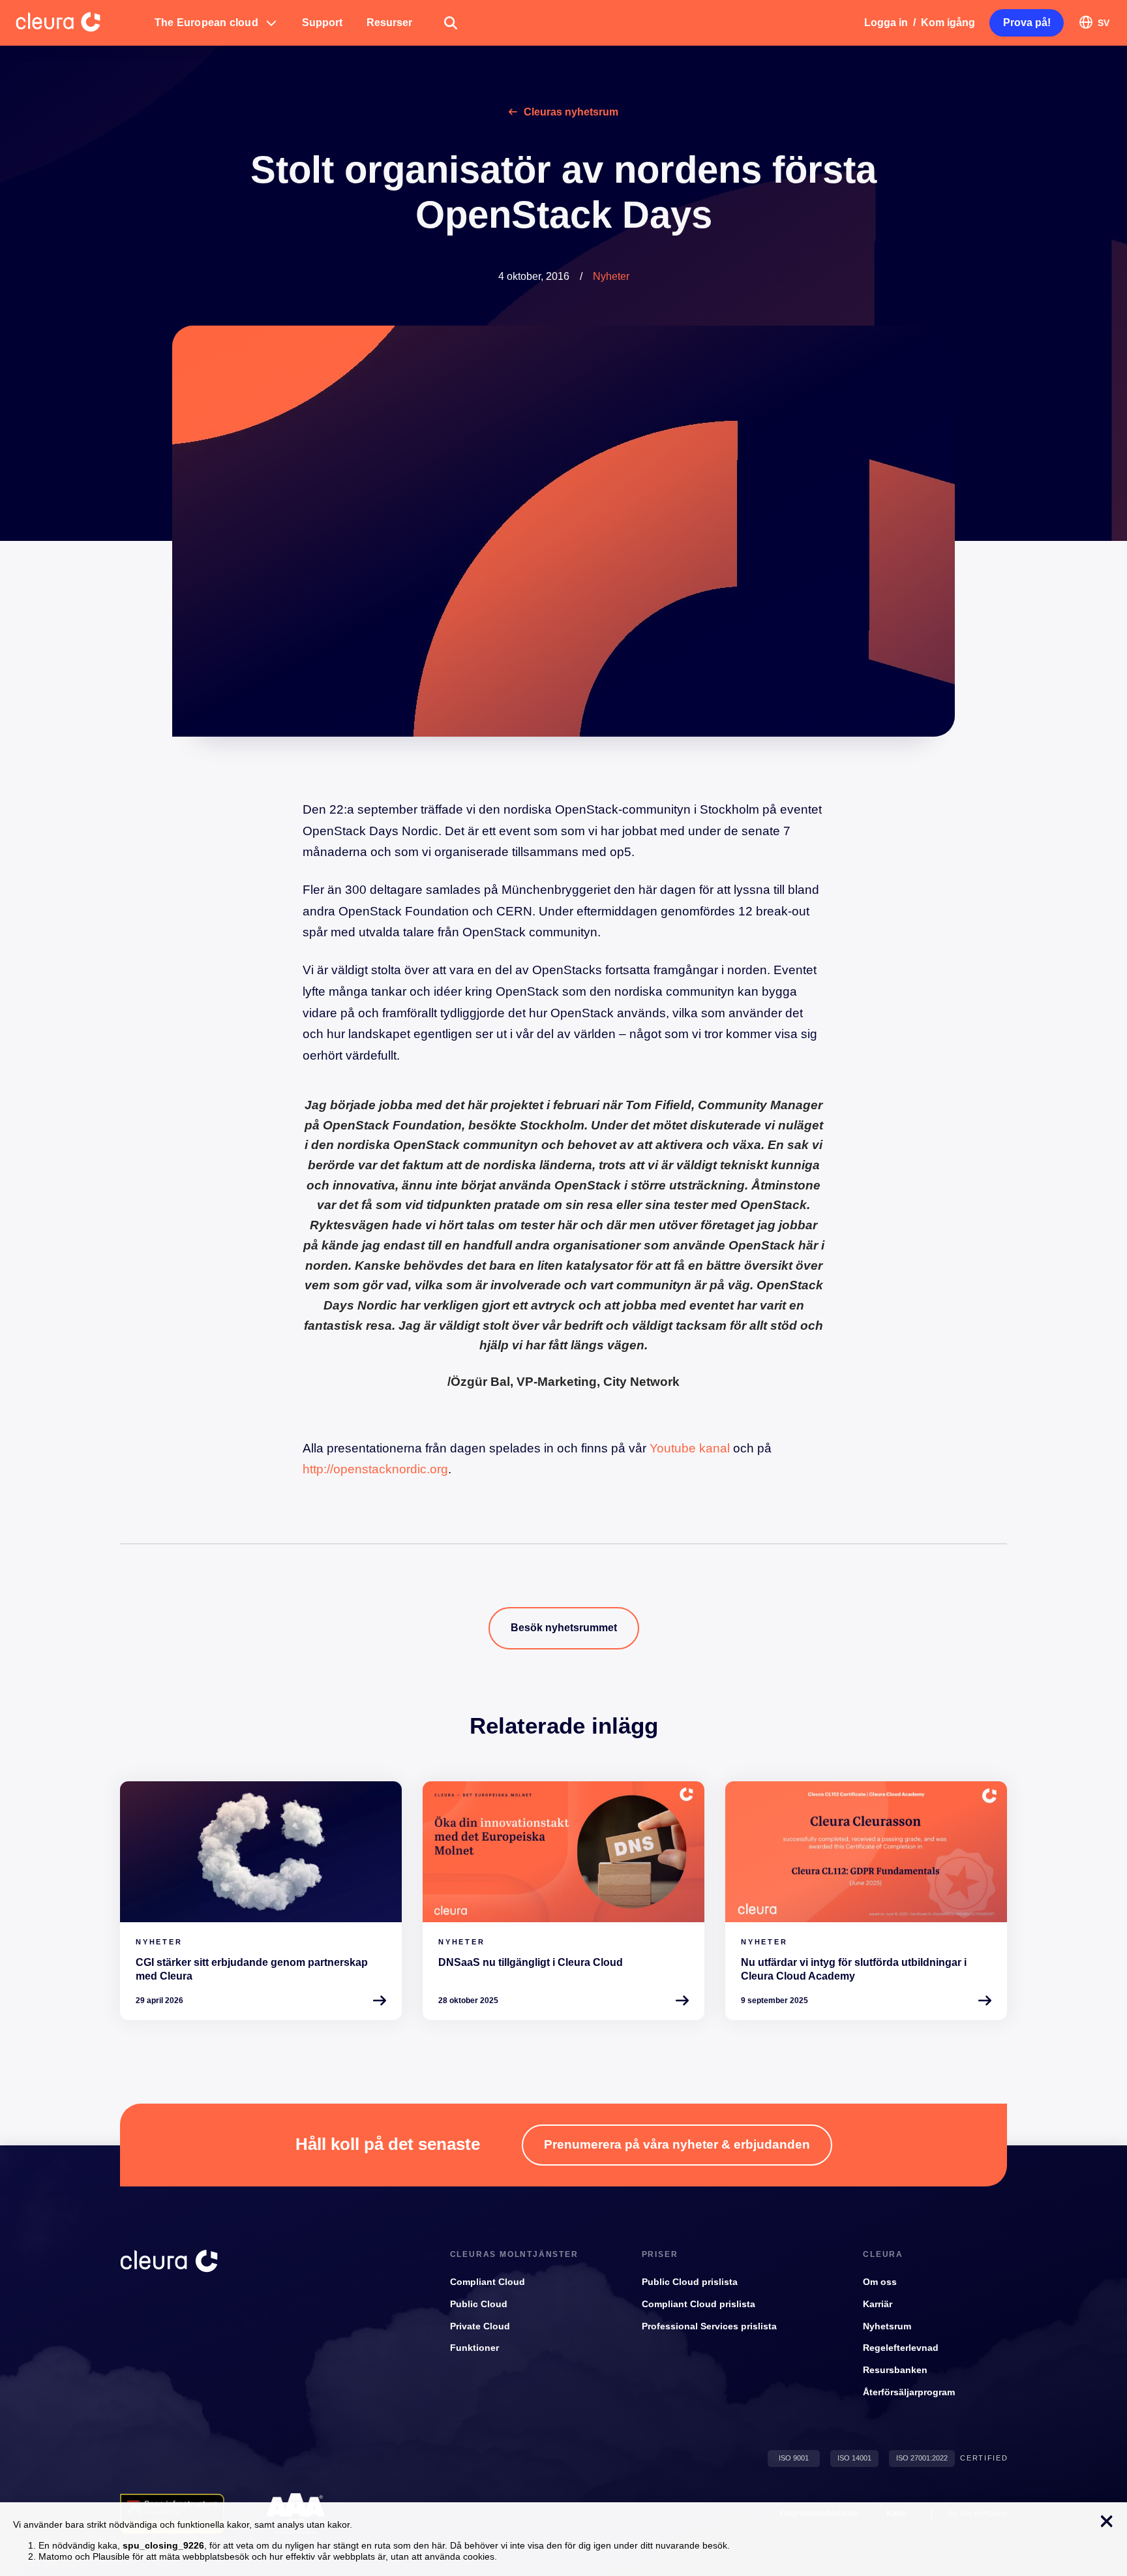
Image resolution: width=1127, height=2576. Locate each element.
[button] (216, 23)
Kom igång (948, 23)
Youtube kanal (690, 1448)
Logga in (886, 23)
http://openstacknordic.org (375, 1469)
